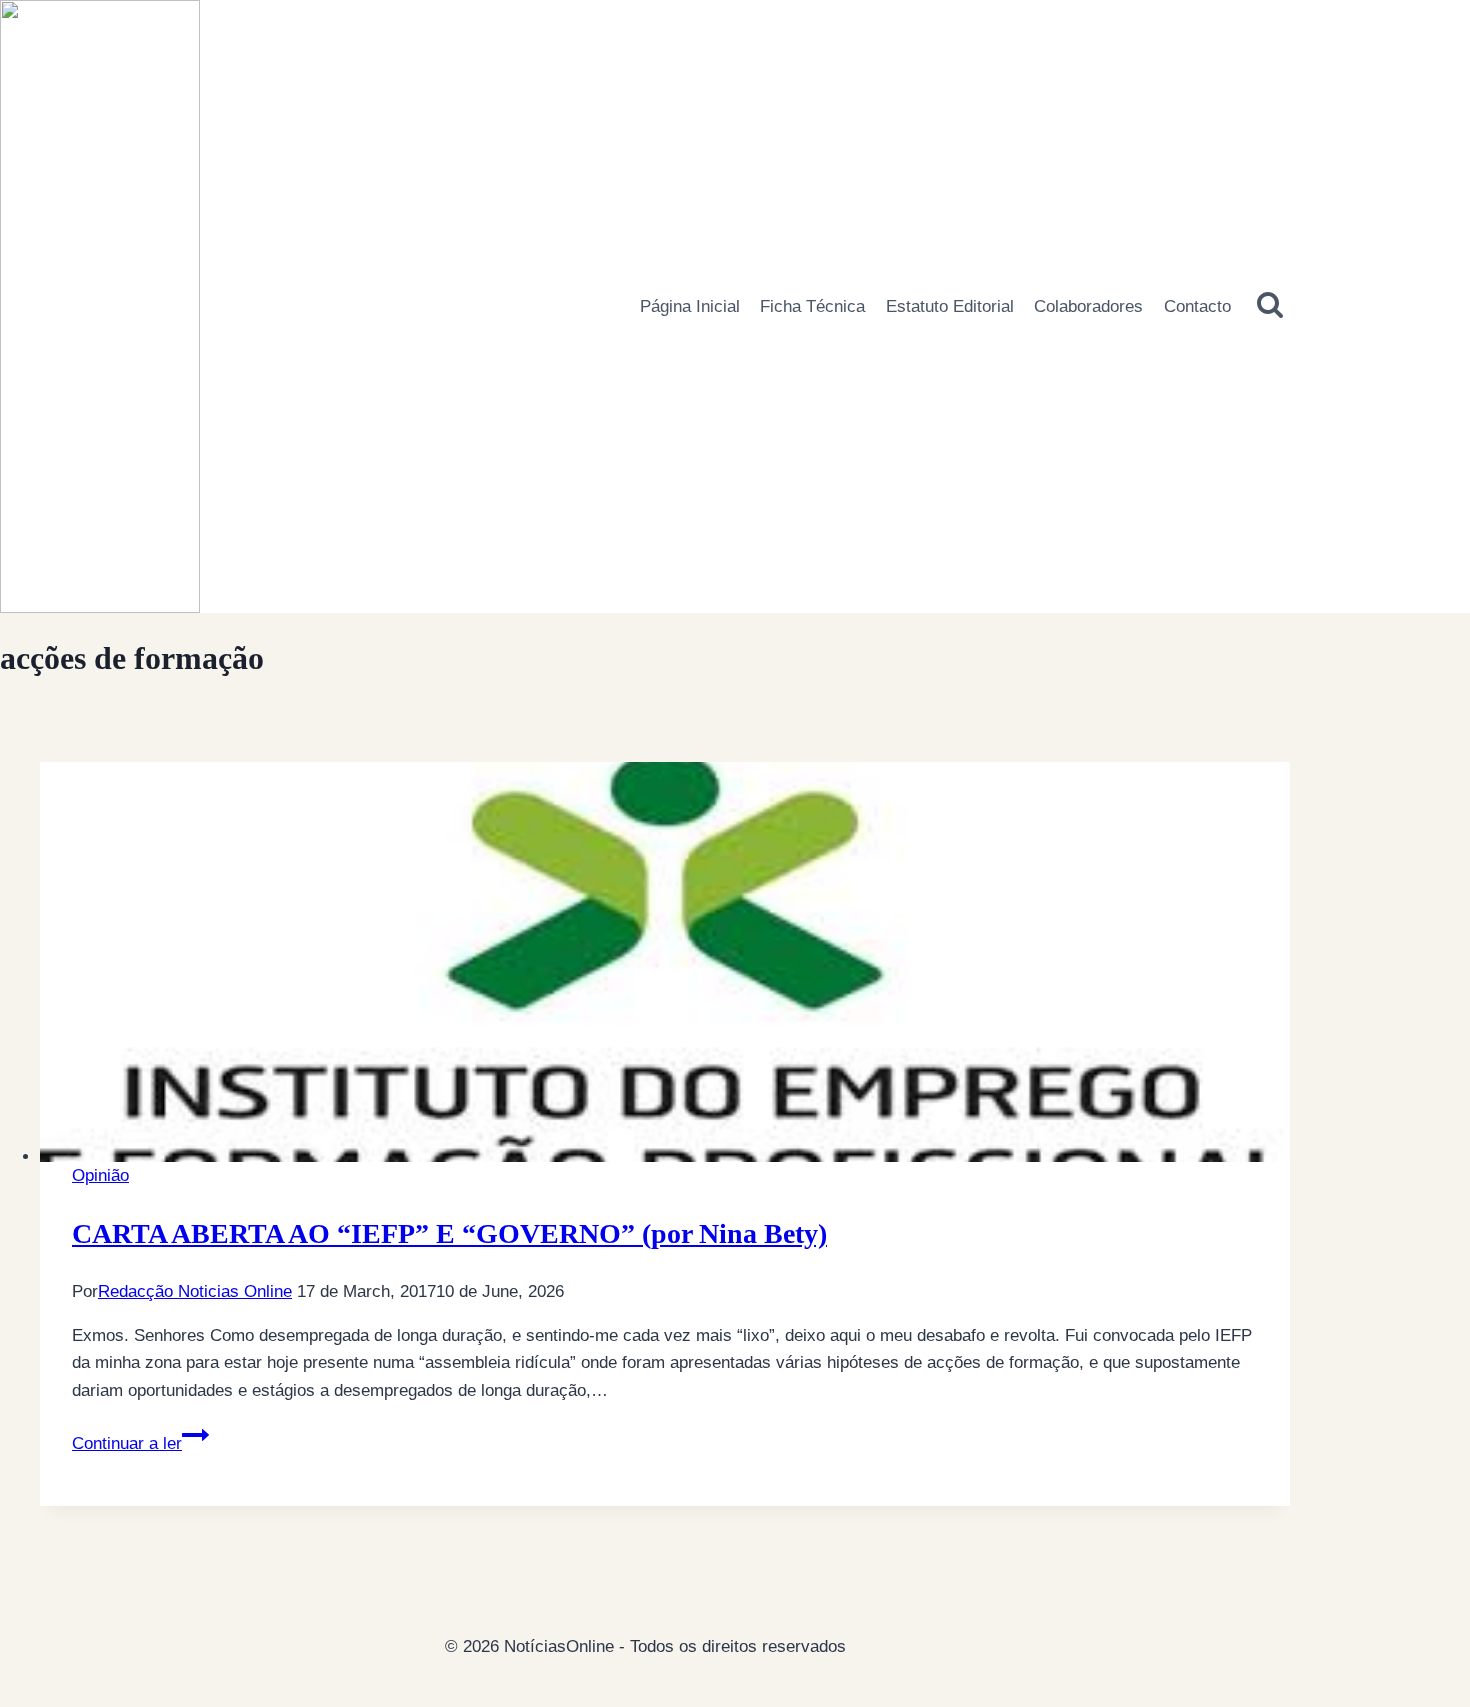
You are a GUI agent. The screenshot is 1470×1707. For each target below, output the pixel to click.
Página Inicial (690, 306)
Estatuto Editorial (950, 306)
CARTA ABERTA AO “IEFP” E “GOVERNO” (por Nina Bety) (449, 1233)
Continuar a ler (140, 1443)
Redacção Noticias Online (195, 1291)
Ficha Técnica (812, 306)
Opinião (100, 1175)
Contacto (1197, 306)
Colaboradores (1088, 306)
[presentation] (665, 962)
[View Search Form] (1270, 306)
